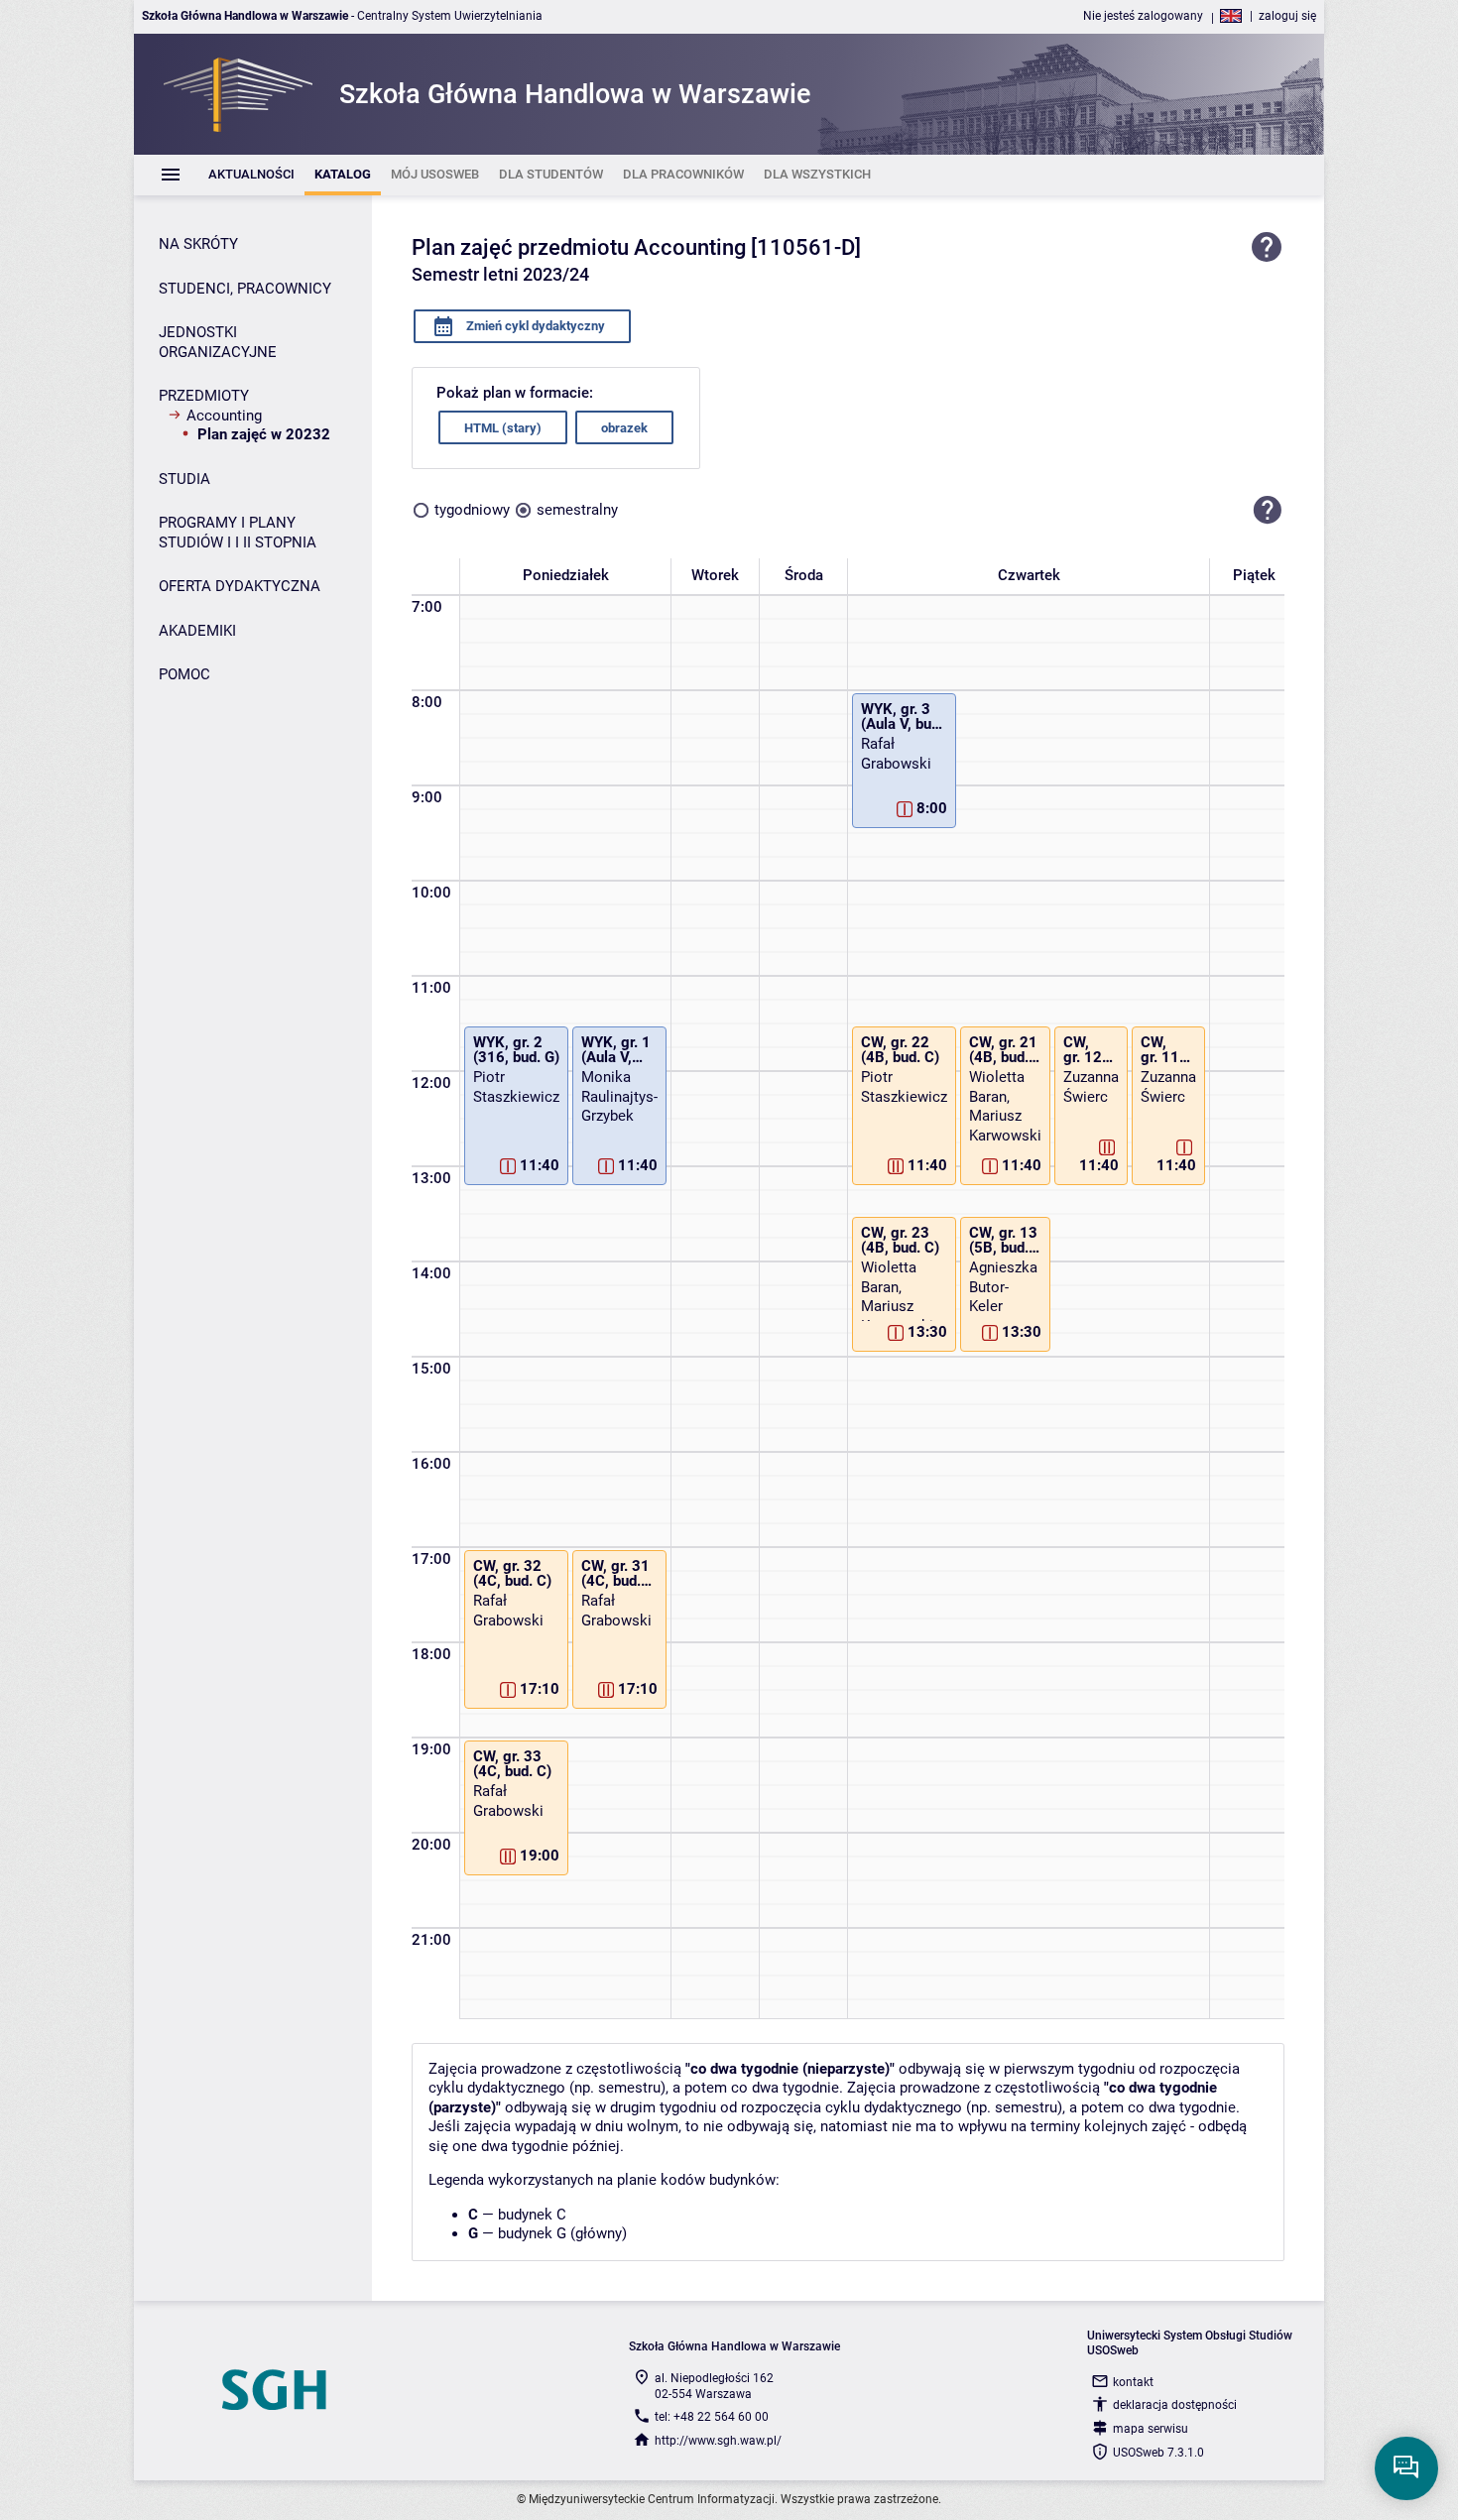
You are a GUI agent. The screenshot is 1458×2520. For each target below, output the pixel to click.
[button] (1268, 510)
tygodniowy (472, 510)
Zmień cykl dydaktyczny (534, 326)
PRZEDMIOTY (204, 396)
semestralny (577, 510)
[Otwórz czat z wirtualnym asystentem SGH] (1406, 2468)
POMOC (184, 674)
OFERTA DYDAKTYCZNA (240, 586)
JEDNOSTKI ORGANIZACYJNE (218, 342)
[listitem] (251, 175)
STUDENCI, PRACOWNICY (245, 289)
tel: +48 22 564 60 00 (712, 2417)
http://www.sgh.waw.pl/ (718, 2441)
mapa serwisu (1151, 2429)
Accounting (224, 416)
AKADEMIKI (197, 631)
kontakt (1133, 2382)
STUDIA (184, 479)
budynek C (532, 2215)
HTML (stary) (503, 428)
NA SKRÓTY (198, 244)
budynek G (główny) (562, 2233)
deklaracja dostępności (1175, 2405)
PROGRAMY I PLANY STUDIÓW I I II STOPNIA (238, 533)
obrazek (624, 428)
